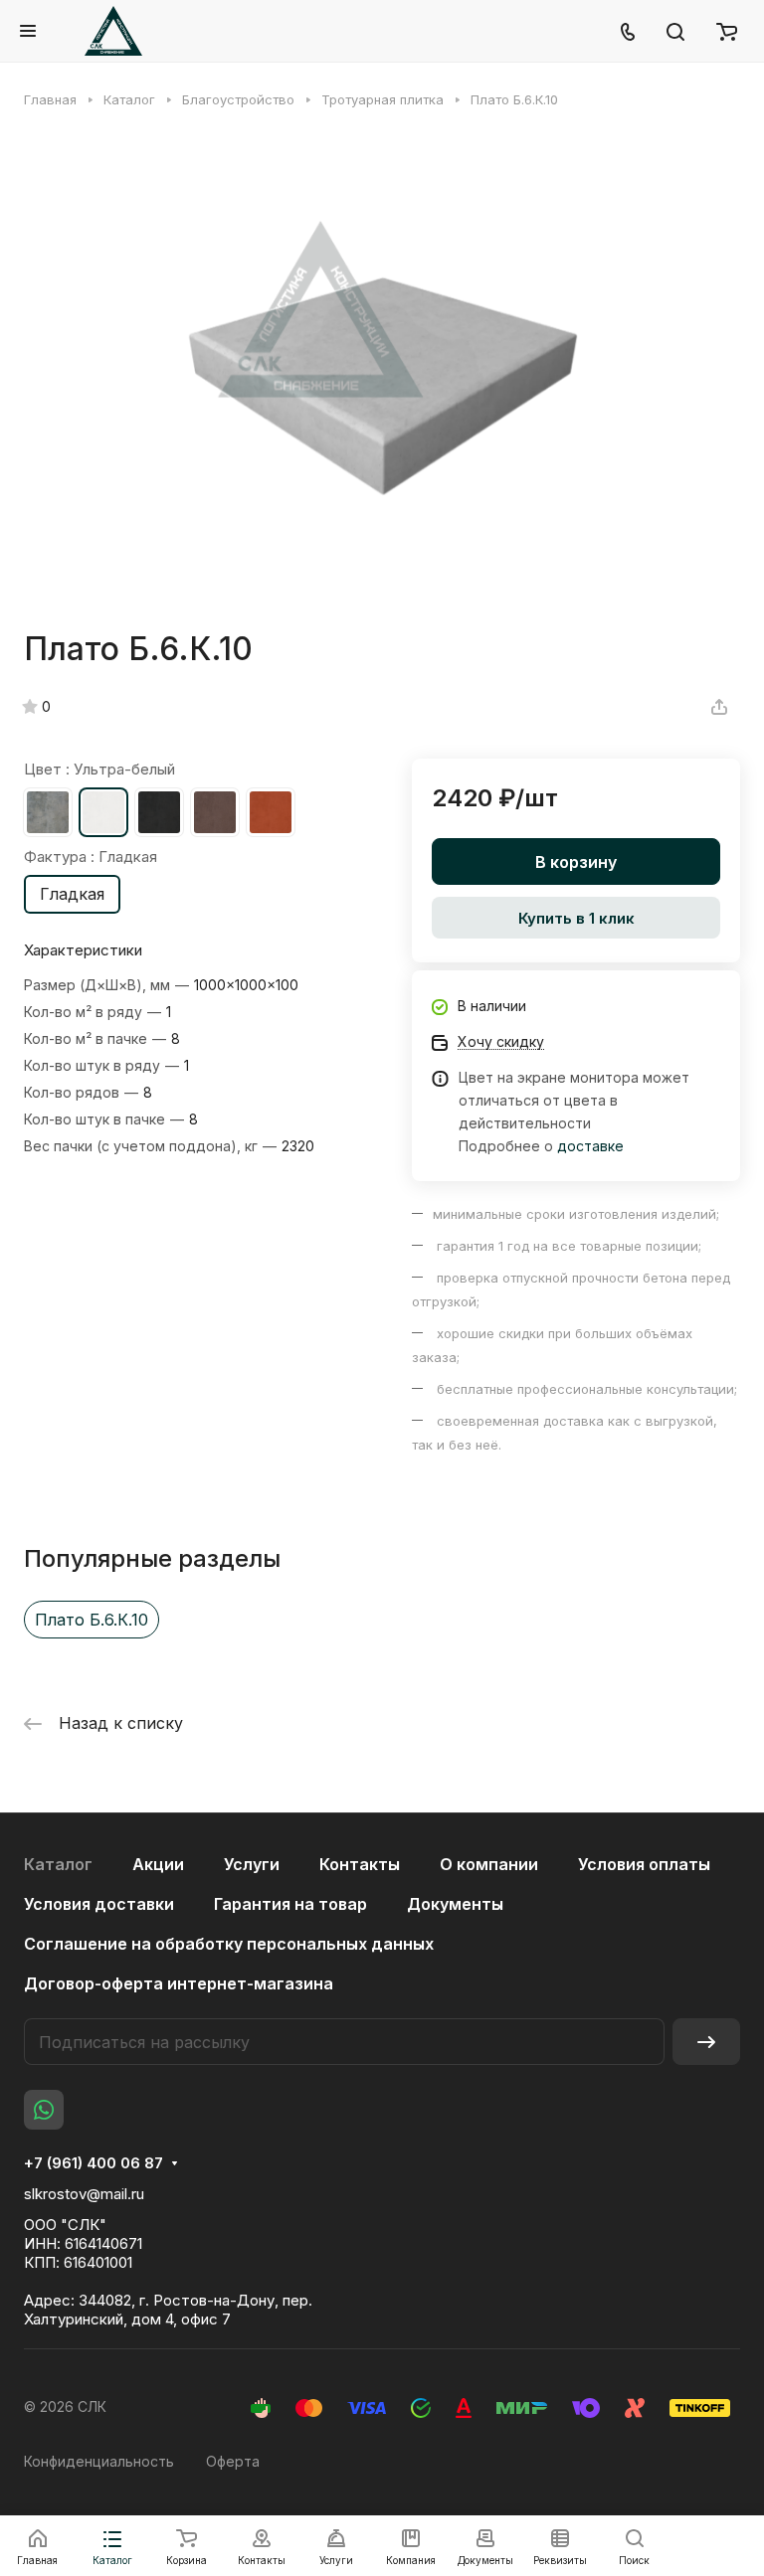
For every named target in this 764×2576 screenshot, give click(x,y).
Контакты (360, 1864)
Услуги (252, 1864)
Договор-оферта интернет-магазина (179, 1983)
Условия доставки (99, 1904)
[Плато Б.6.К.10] (382, 369)
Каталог (58, 1864)
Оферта (233, 2461)
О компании (489, 1864)
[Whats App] (44, 2110)
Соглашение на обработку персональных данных (229, 1944)
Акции (158, 1864)
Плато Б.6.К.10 (92, 1620)
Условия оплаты (644, 1864)
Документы (455, 1904)
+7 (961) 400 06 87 (94, 2163)
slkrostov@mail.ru (84, 2194)
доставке (590, 1146)
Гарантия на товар (290, 1904)
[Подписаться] (706, 2042)
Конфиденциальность (99, 2461)
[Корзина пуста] (727, 31)
